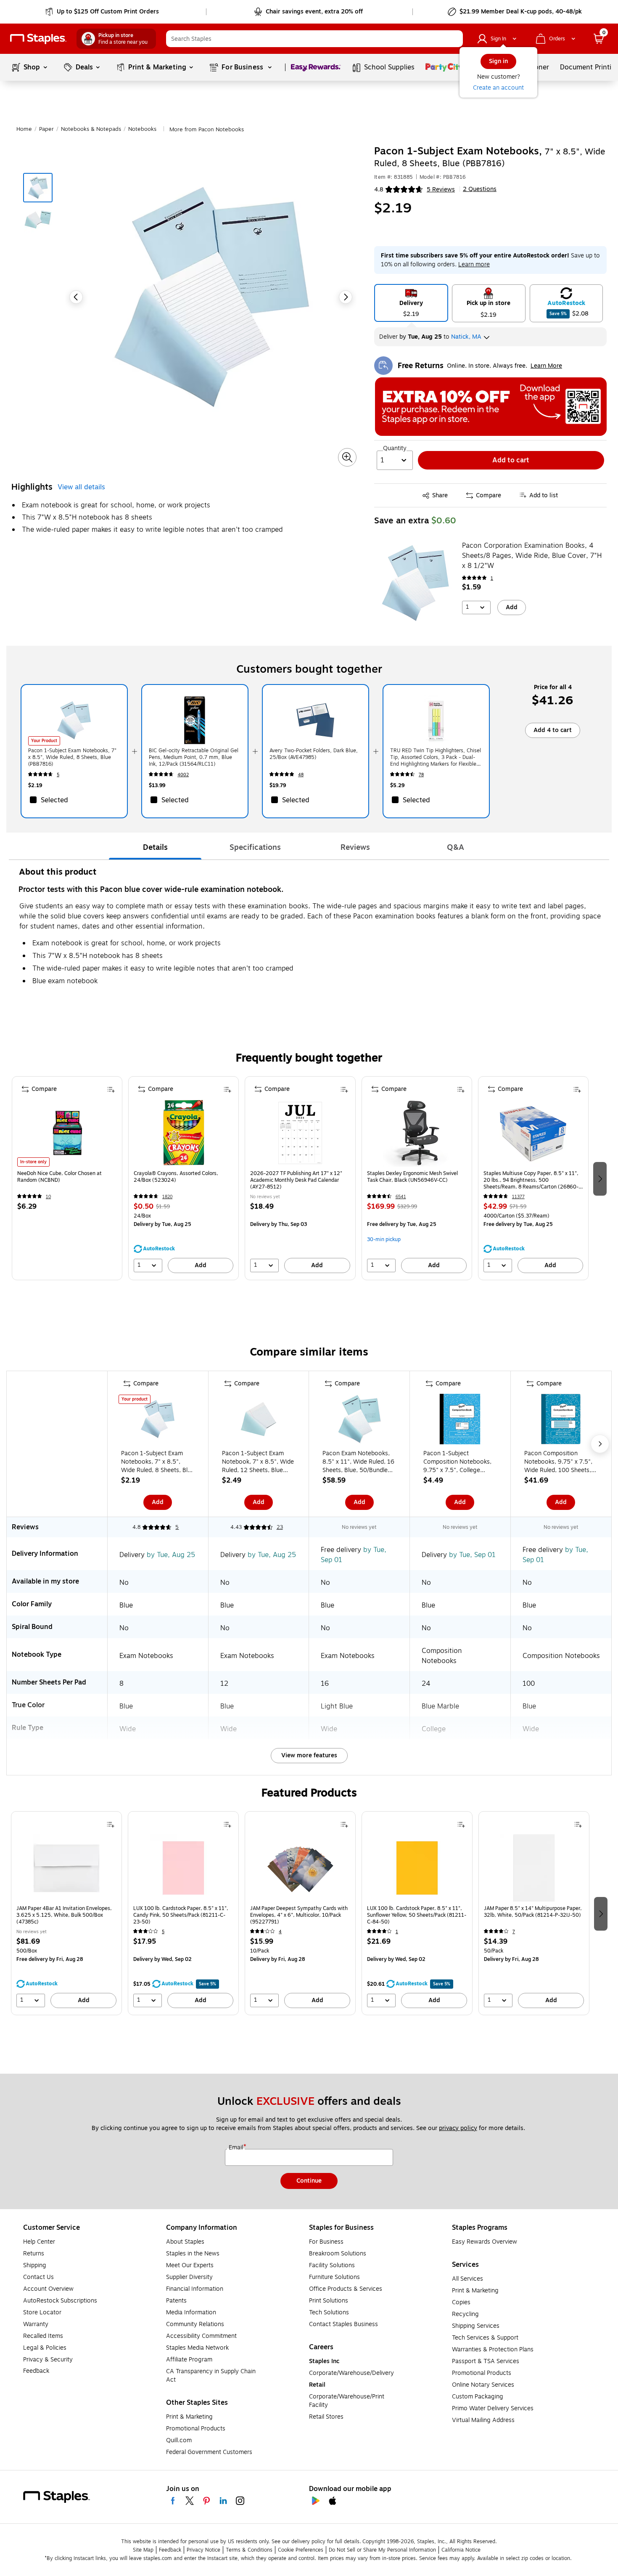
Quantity (395, 448)
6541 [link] (401, 1197)
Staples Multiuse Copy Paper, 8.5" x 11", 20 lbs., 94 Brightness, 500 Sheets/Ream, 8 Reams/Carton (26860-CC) (531, 1180)
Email (237, 2148)
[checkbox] (74, 800)
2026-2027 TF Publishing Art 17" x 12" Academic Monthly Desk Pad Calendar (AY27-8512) (296, 1180)
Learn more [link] (474, 264)
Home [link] (24, 129)
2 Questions (480, 189)
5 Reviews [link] (441, 190)
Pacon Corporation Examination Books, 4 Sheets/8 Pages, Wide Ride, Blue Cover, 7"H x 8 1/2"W (532, 556)
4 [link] (280, 1932)
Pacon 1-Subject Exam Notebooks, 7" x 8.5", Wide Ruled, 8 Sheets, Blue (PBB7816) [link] (72, 757)
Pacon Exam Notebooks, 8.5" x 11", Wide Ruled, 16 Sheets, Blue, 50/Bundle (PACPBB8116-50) (358, 1462)
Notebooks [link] (142, 129)
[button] (454, 39)
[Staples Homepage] (38, 39)
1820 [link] (167, 1197)
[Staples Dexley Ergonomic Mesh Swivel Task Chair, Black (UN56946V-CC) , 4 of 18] (417, 1133)
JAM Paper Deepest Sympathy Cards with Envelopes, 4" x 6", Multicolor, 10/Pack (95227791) (299, 1915)
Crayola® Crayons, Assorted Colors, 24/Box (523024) (176, 1177)
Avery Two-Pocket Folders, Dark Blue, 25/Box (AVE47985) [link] (314, 754)
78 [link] (421, 775)
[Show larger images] (347, 457)
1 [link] (492, 578)
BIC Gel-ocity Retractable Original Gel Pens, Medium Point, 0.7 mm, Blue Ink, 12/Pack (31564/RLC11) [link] (194, 757)
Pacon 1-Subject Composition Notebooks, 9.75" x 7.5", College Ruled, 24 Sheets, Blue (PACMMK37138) (457, 1462)
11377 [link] (518, 1197)
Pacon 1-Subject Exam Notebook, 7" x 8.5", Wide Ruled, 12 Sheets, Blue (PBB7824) (258, 1462)
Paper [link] (46, 129)
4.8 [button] (379, 190)
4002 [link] (183, 775)
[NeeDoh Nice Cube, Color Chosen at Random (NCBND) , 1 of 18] (67, 1133)
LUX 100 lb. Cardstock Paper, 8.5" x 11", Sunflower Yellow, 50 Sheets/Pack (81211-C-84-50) (417, 1915)
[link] (103, 12)
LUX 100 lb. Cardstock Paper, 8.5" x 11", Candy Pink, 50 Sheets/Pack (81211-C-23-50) (181, 1915)
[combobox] (314, 39)
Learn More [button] (546, 366)
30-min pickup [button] (384, 1239)
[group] (67, 1178)
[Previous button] (76, 297)
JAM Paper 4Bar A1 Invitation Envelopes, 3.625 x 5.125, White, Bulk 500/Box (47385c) (64, 1915)
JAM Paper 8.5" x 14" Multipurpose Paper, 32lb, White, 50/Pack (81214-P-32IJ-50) (533, 1912)
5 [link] (58, 775)
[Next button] (346, 297)
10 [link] (48, 1197)
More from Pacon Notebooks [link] (207, 130)
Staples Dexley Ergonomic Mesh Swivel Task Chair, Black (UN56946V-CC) (412, 1177)
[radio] (411, 303)
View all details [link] (81, 487)
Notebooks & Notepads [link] (91, 129)
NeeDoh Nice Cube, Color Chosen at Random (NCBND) (59, 1177)
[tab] (155, 847)
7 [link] (514, 1932)
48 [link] (301, 775)
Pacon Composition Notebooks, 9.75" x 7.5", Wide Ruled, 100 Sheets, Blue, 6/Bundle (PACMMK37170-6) (558, 1462)
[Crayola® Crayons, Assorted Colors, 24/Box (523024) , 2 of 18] (184, 1133)
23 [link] (280, 1527)
